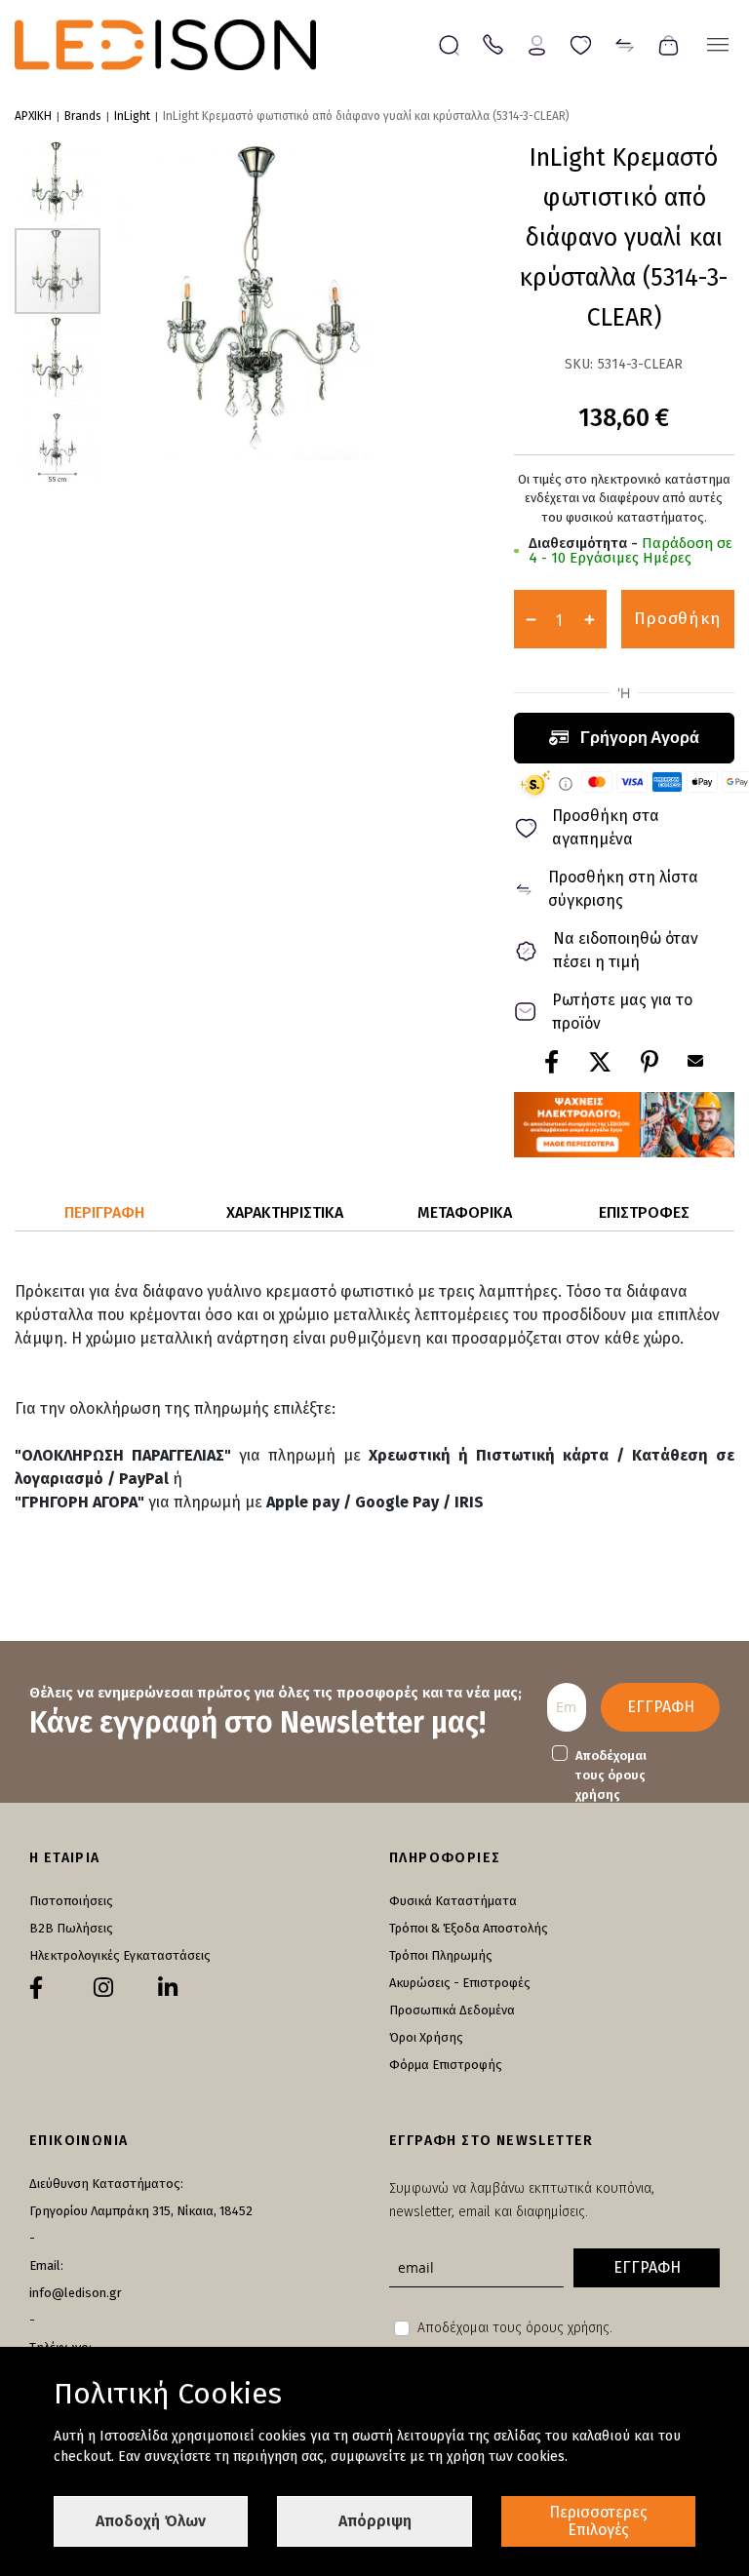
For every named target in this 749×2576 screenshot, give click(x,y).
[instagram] (103, 1988)
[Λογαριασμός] (537, 43)
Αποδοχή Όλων (151, 2521)
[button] (59, 182)
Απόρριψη (375, 2521)
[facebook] (36, 1988)
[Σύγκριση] (625, 43)
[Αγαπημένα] (581, 43)
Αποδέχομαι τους (611, 1775)
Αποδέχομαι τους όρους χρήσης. (515, 2328)
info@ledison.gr (76, 2293)
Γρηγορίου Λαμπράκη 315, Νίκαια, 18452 (141, 2211)
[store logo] (165, 45)
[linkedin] (168, 1988)
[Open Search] (449, 45)
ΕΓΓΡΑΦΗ (661, 1707)
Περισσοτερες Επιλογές (598, 2521)
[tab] (105, 1213)
